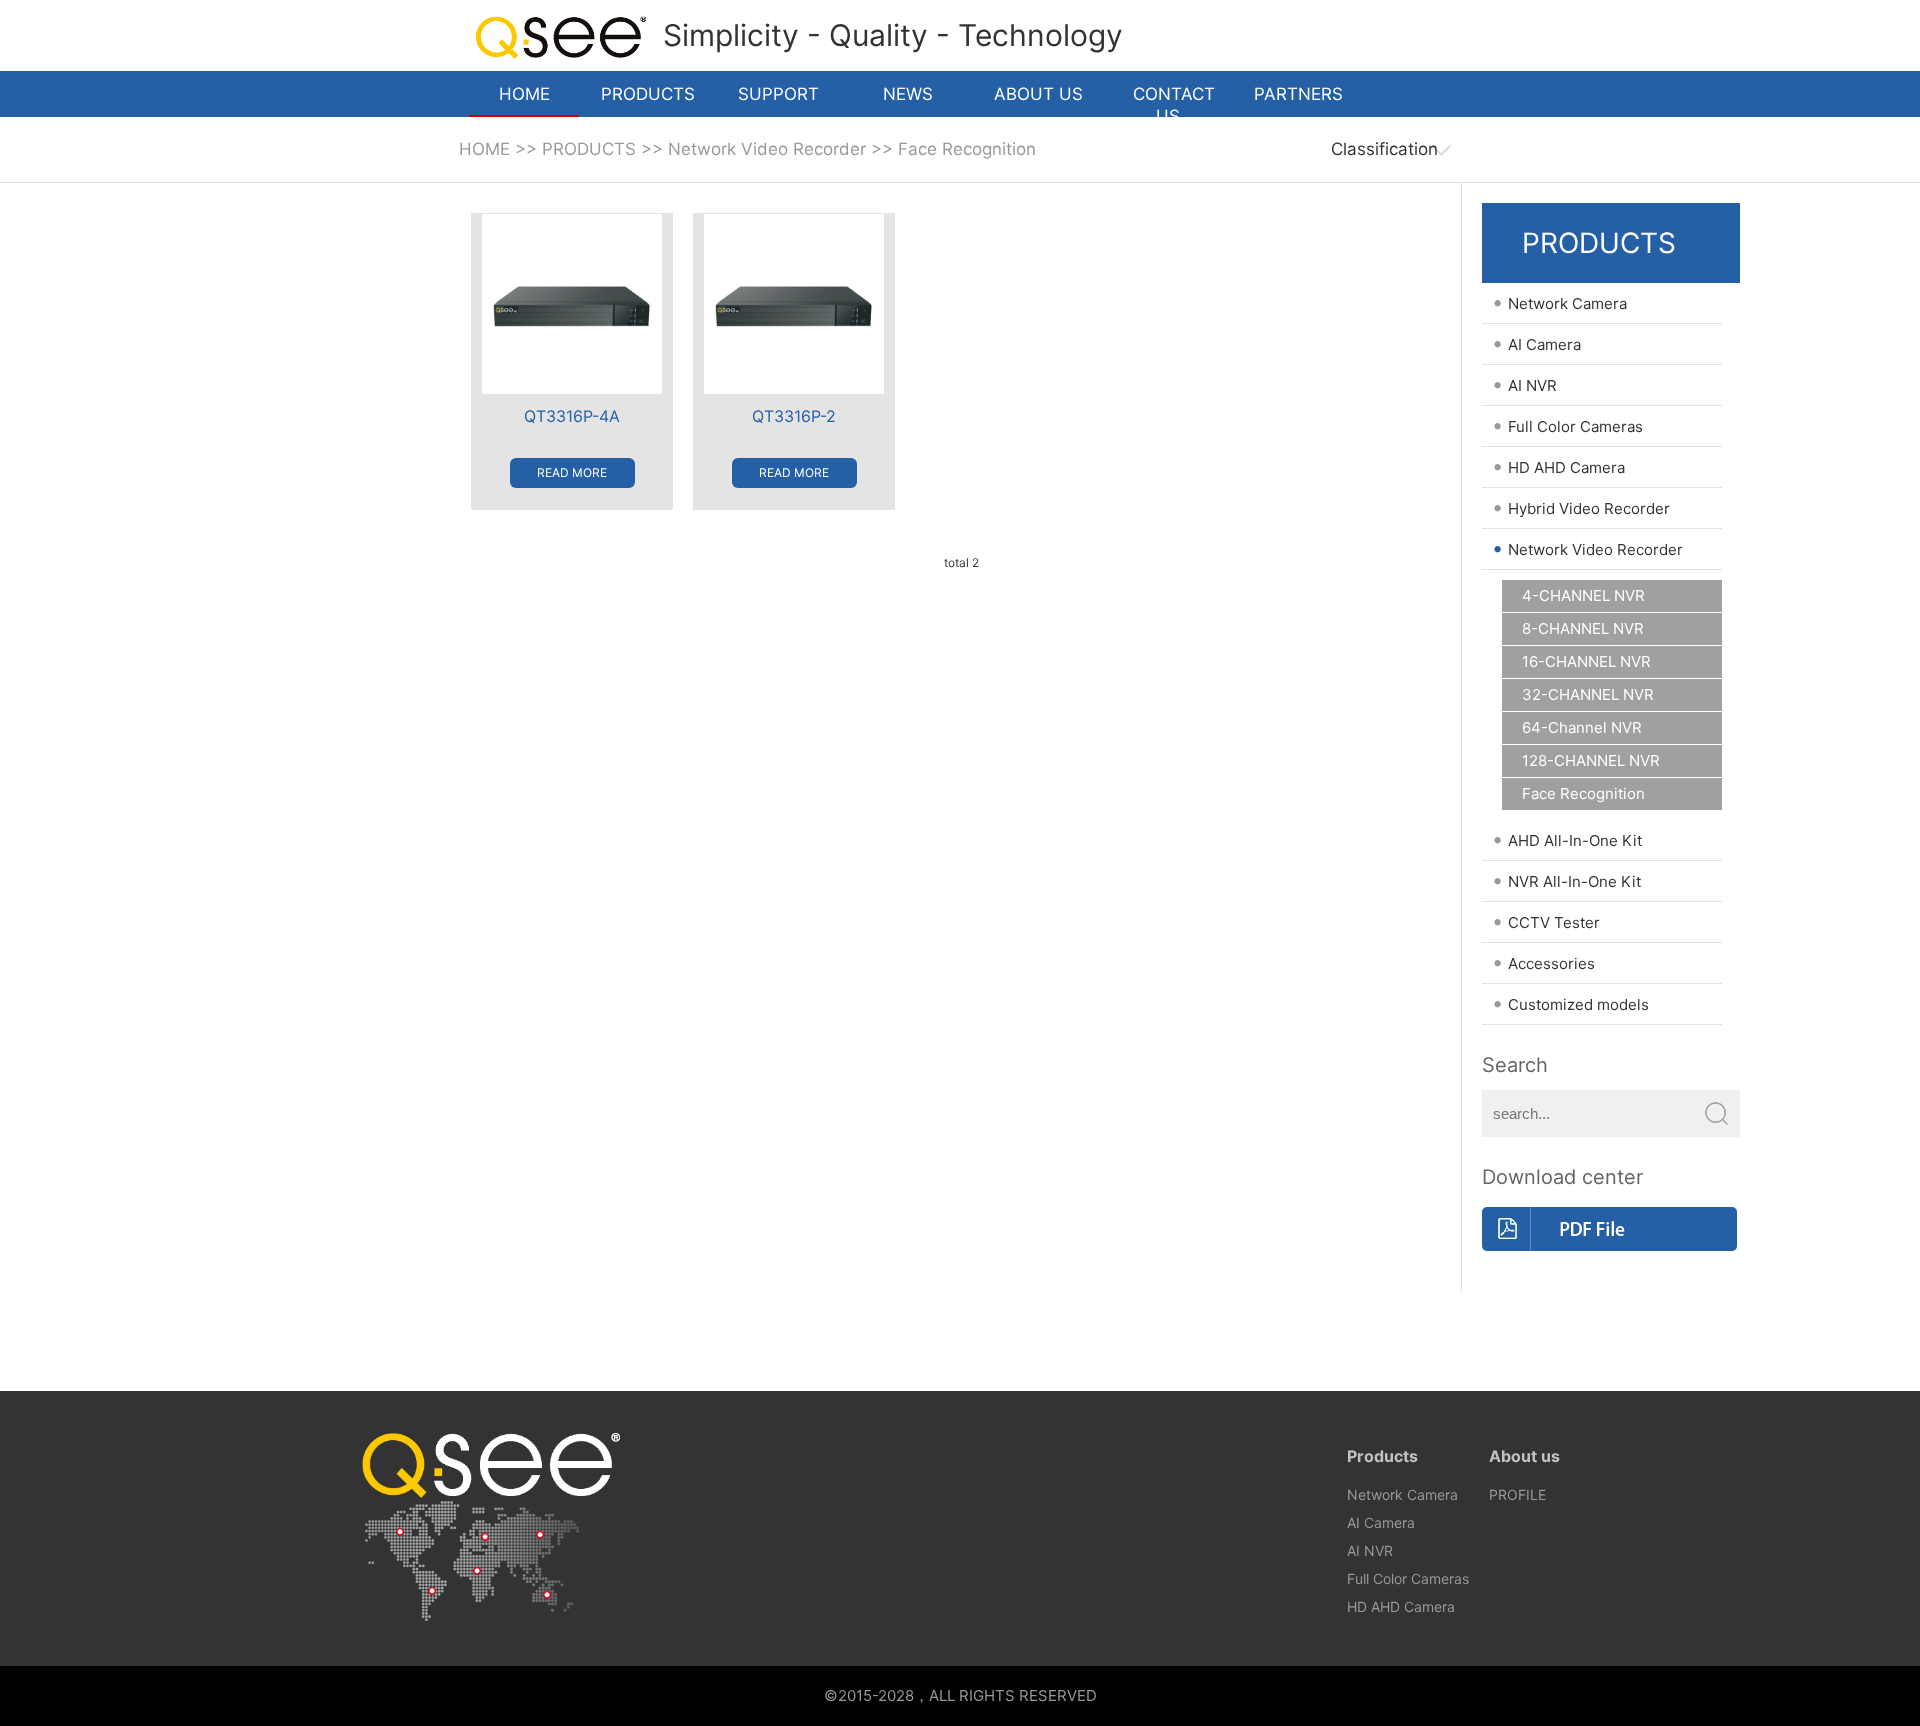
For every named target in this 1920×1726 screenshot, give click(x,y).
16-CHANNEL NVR (1586, 662)
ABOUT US (1038, 94)
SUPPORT (778, 94)
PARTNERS (1298, 94)
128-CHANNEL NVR (1591, 761)
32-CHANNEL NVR (1588, 695)
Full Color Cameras (1408, 1578)
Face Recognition (967, 149)
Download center (1562, 1177)
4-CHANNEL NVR (1583, 596)
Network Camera (1402, 1494)
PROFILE (1517, 1494)
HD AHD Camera (1401, 1606)
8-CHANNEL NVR (1583, 629)
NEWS (908, 94)
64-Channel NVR (1582, 728)
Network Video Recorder (767, 149)
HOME (524, 94)
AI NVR (1370, 1550)
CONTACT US (1174, 100)
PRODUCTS (648, 94)
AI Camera (1381, 1522)
